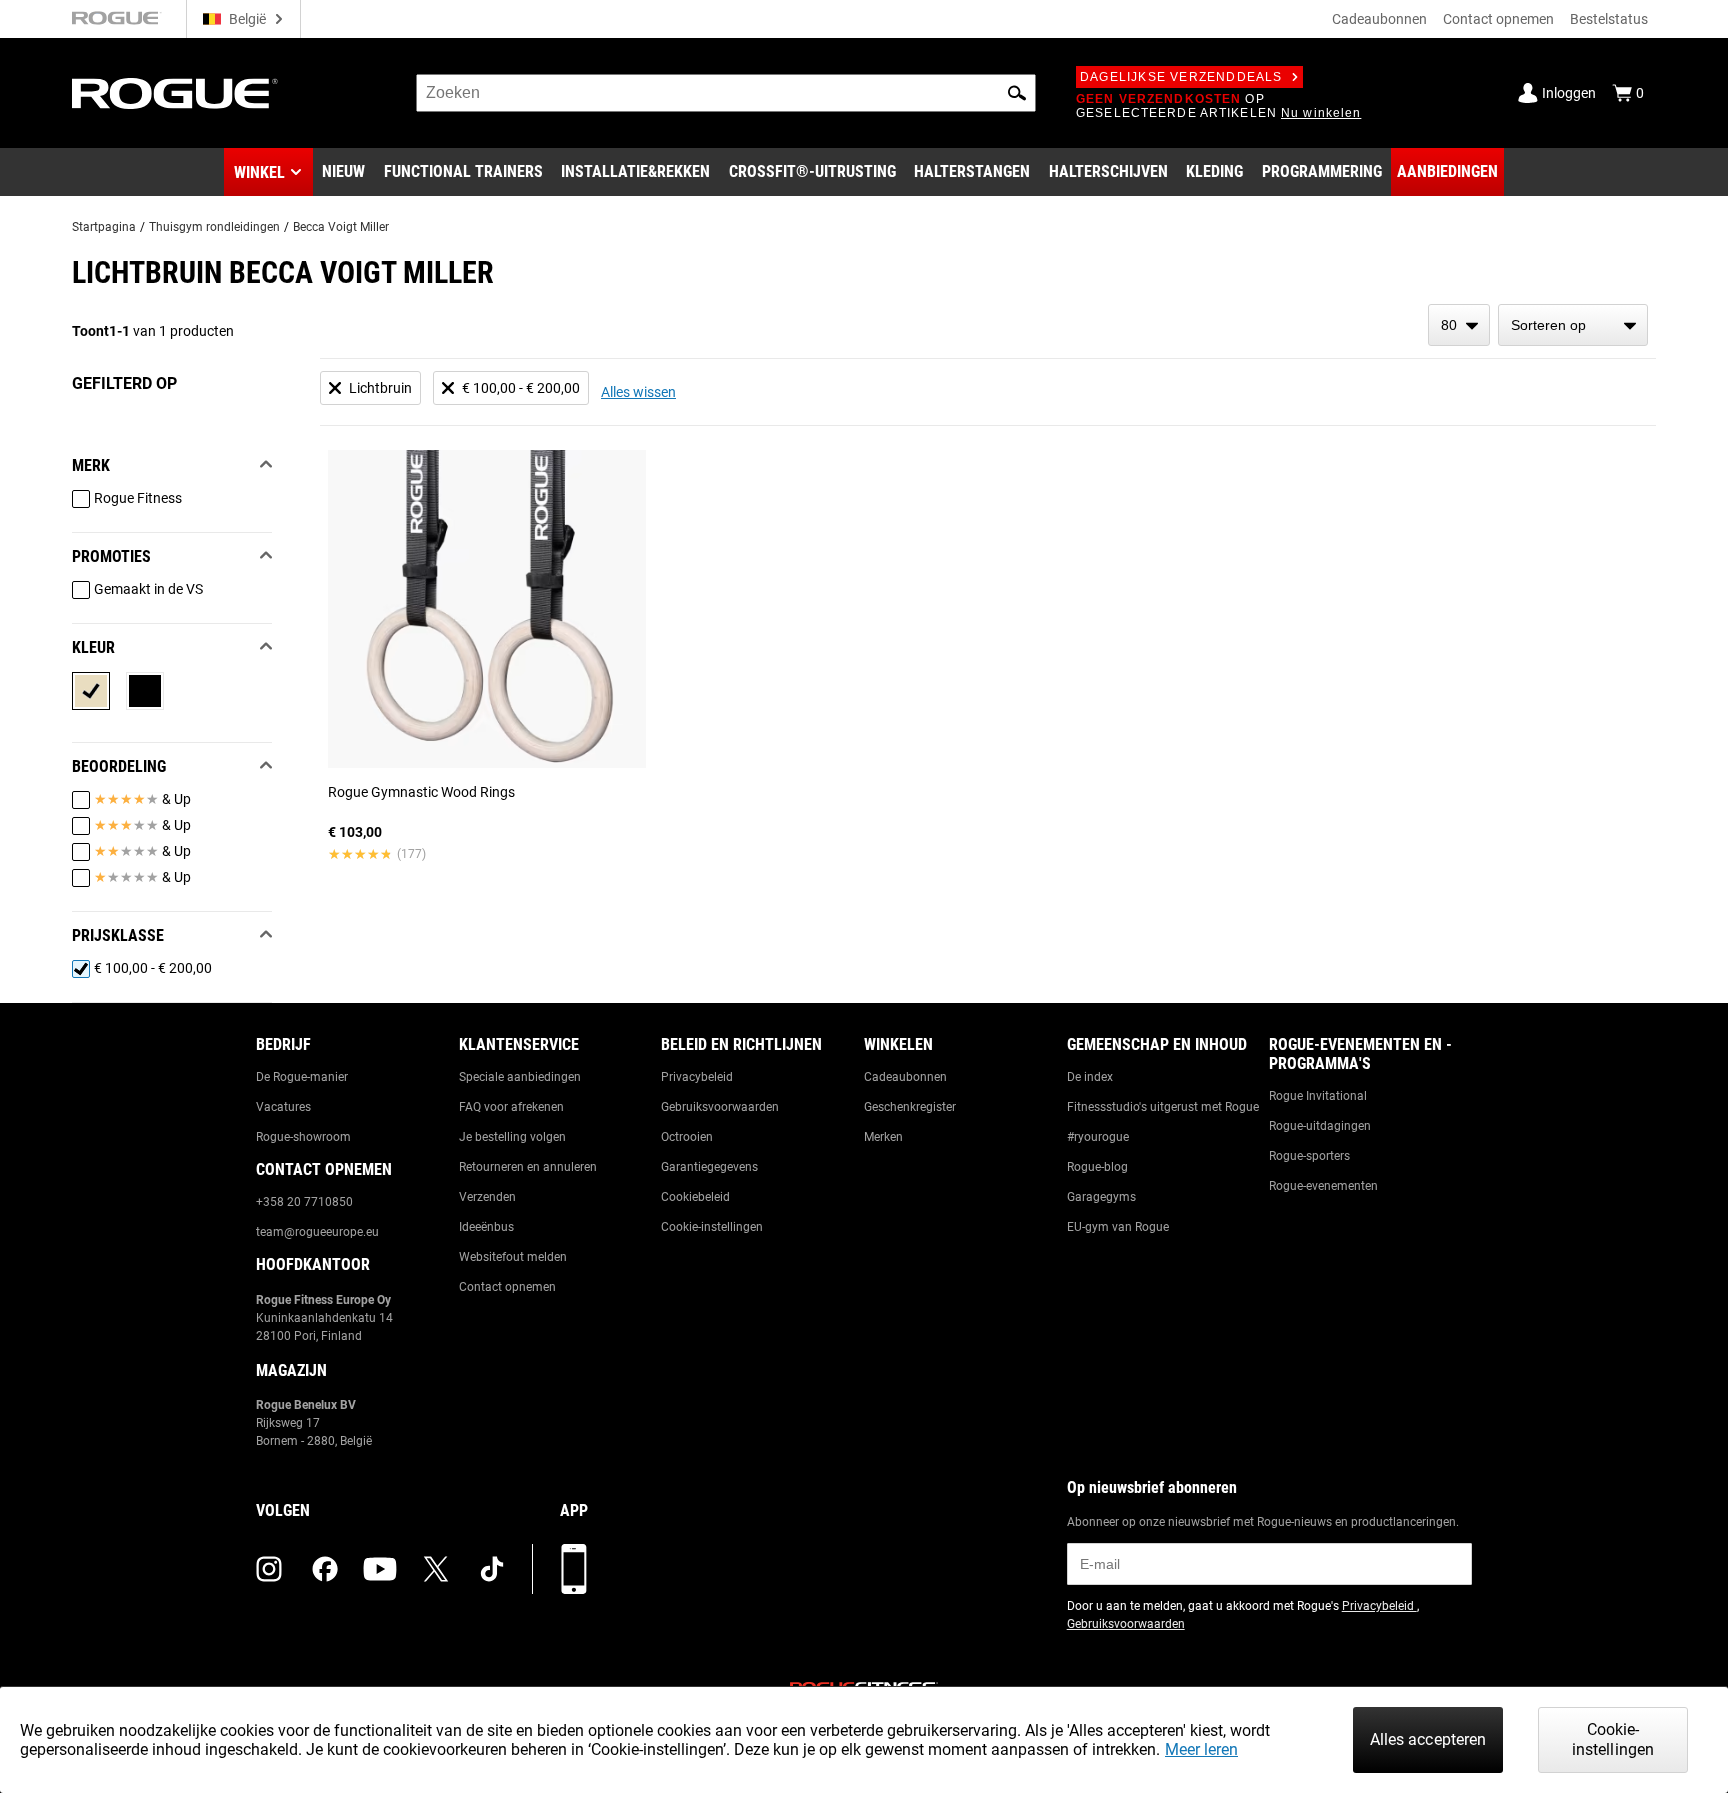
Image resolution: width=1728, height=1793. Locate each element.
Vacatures (283, 1107)
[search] (726, 93)
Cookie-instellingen (712, 1227)
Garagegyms (1101, 1197)
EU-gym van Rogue (1118, 1227)
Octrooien (687, 1137)
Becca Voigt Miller (341, 227)
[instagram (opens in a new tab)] (269, 1569)
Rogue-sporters (1309, 1156)
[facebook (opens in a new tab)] (325, 1569)
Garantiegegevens (709, 1167)
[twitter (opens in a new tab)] (436, 1569)
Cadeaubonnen (1379, 19)
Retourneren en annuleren (528, 1167)
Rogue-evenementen (1323, 1186)
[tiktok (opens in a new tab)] (492, 1569)
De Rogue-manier (302, 1077)
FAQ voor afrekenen (511, 1107)
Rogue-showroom (303, 1137)
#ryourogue (1098, 1137)
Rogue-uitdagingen (1320, 1126)
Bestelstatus (1609, 19)
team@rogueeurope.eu (317, 1232)
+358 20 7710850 (304, 1202)
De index (1090, 1077)
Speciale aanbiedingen (520, 1077)
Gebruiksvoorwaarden (720, 1107)
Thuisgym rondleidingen (214, 227)
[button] (1017, 93)
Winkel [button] (259, 172)
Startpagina (104, 227)
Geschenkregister (910, 1107)
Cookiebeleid (695, 1197)
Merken (883, 1137)
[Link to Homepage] (175, 93)
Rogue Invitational (1318, 1096)
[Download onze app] (574, 1569)
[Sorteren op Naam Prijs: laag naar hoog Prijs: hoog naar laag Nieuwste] (1573, 325)
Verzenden (487, 1197)
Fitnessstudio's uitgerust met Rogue (1163, 1107)
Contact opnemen (1498, 19)
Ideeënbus (486, 1227)
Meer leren (1201, 1749)
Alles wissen (638, 392)
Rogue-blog (1097, 1167)
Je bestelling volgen (512, 1137)
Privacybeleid (697, 1077)
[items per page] (1459, 325)
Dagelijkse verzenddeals (1181, 77)
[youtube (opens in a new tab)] (380, 1569)
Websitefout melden (513, 1257)
